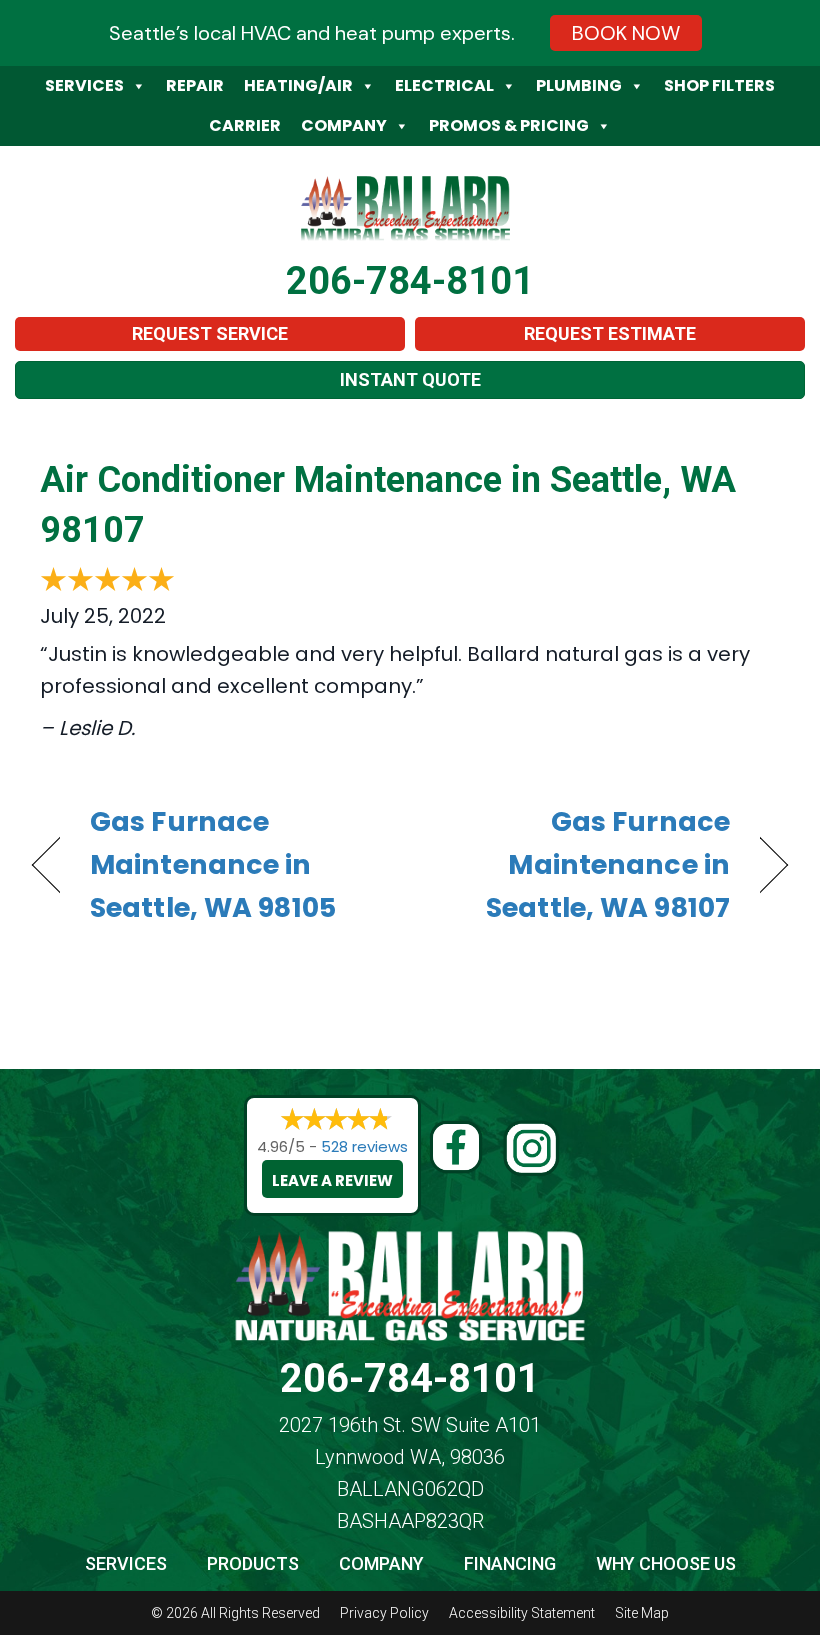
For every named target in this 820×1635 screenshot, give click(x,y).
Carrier (245, 125)
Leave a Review (332, 1180)
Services (84, 85)
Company (344, 125)
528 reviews (364, 1146)
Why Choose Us (666, 1563)
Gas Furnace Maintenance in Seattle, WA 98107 (581, 864)
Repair (195, 85)
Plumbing (579, 85)
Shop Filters (719, 85)
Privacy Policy (384, 1613)
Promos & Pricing (509, 125)
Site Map (642, 1613)
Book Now (626, 33)
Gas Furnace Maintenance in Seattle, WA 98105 (213, 864)
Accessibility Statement (522, 1613)
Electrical (444, 85)
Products (253, 1563)
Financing (510, 1563)
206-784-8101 (410, 281)
